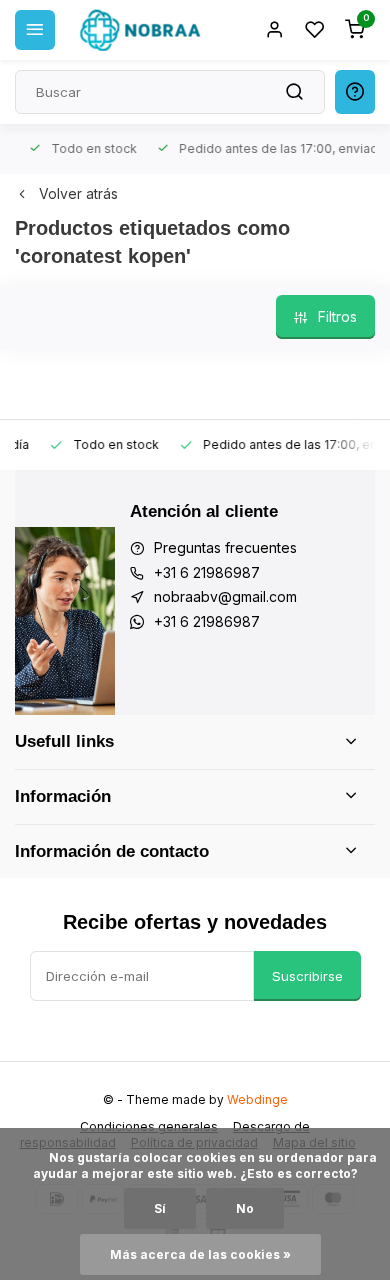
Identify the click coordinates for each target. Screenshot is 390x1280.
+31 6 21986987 (207, 572)
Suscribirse (307, 976)
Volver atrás (78, 193)
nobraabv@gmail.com (225, 596)
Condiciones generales (149, 1126)
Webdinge (257, 1099)
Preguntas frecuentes (225, 547)
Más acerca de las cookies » (200, 1254)
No (245, 1208)
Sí (160, 1208)
